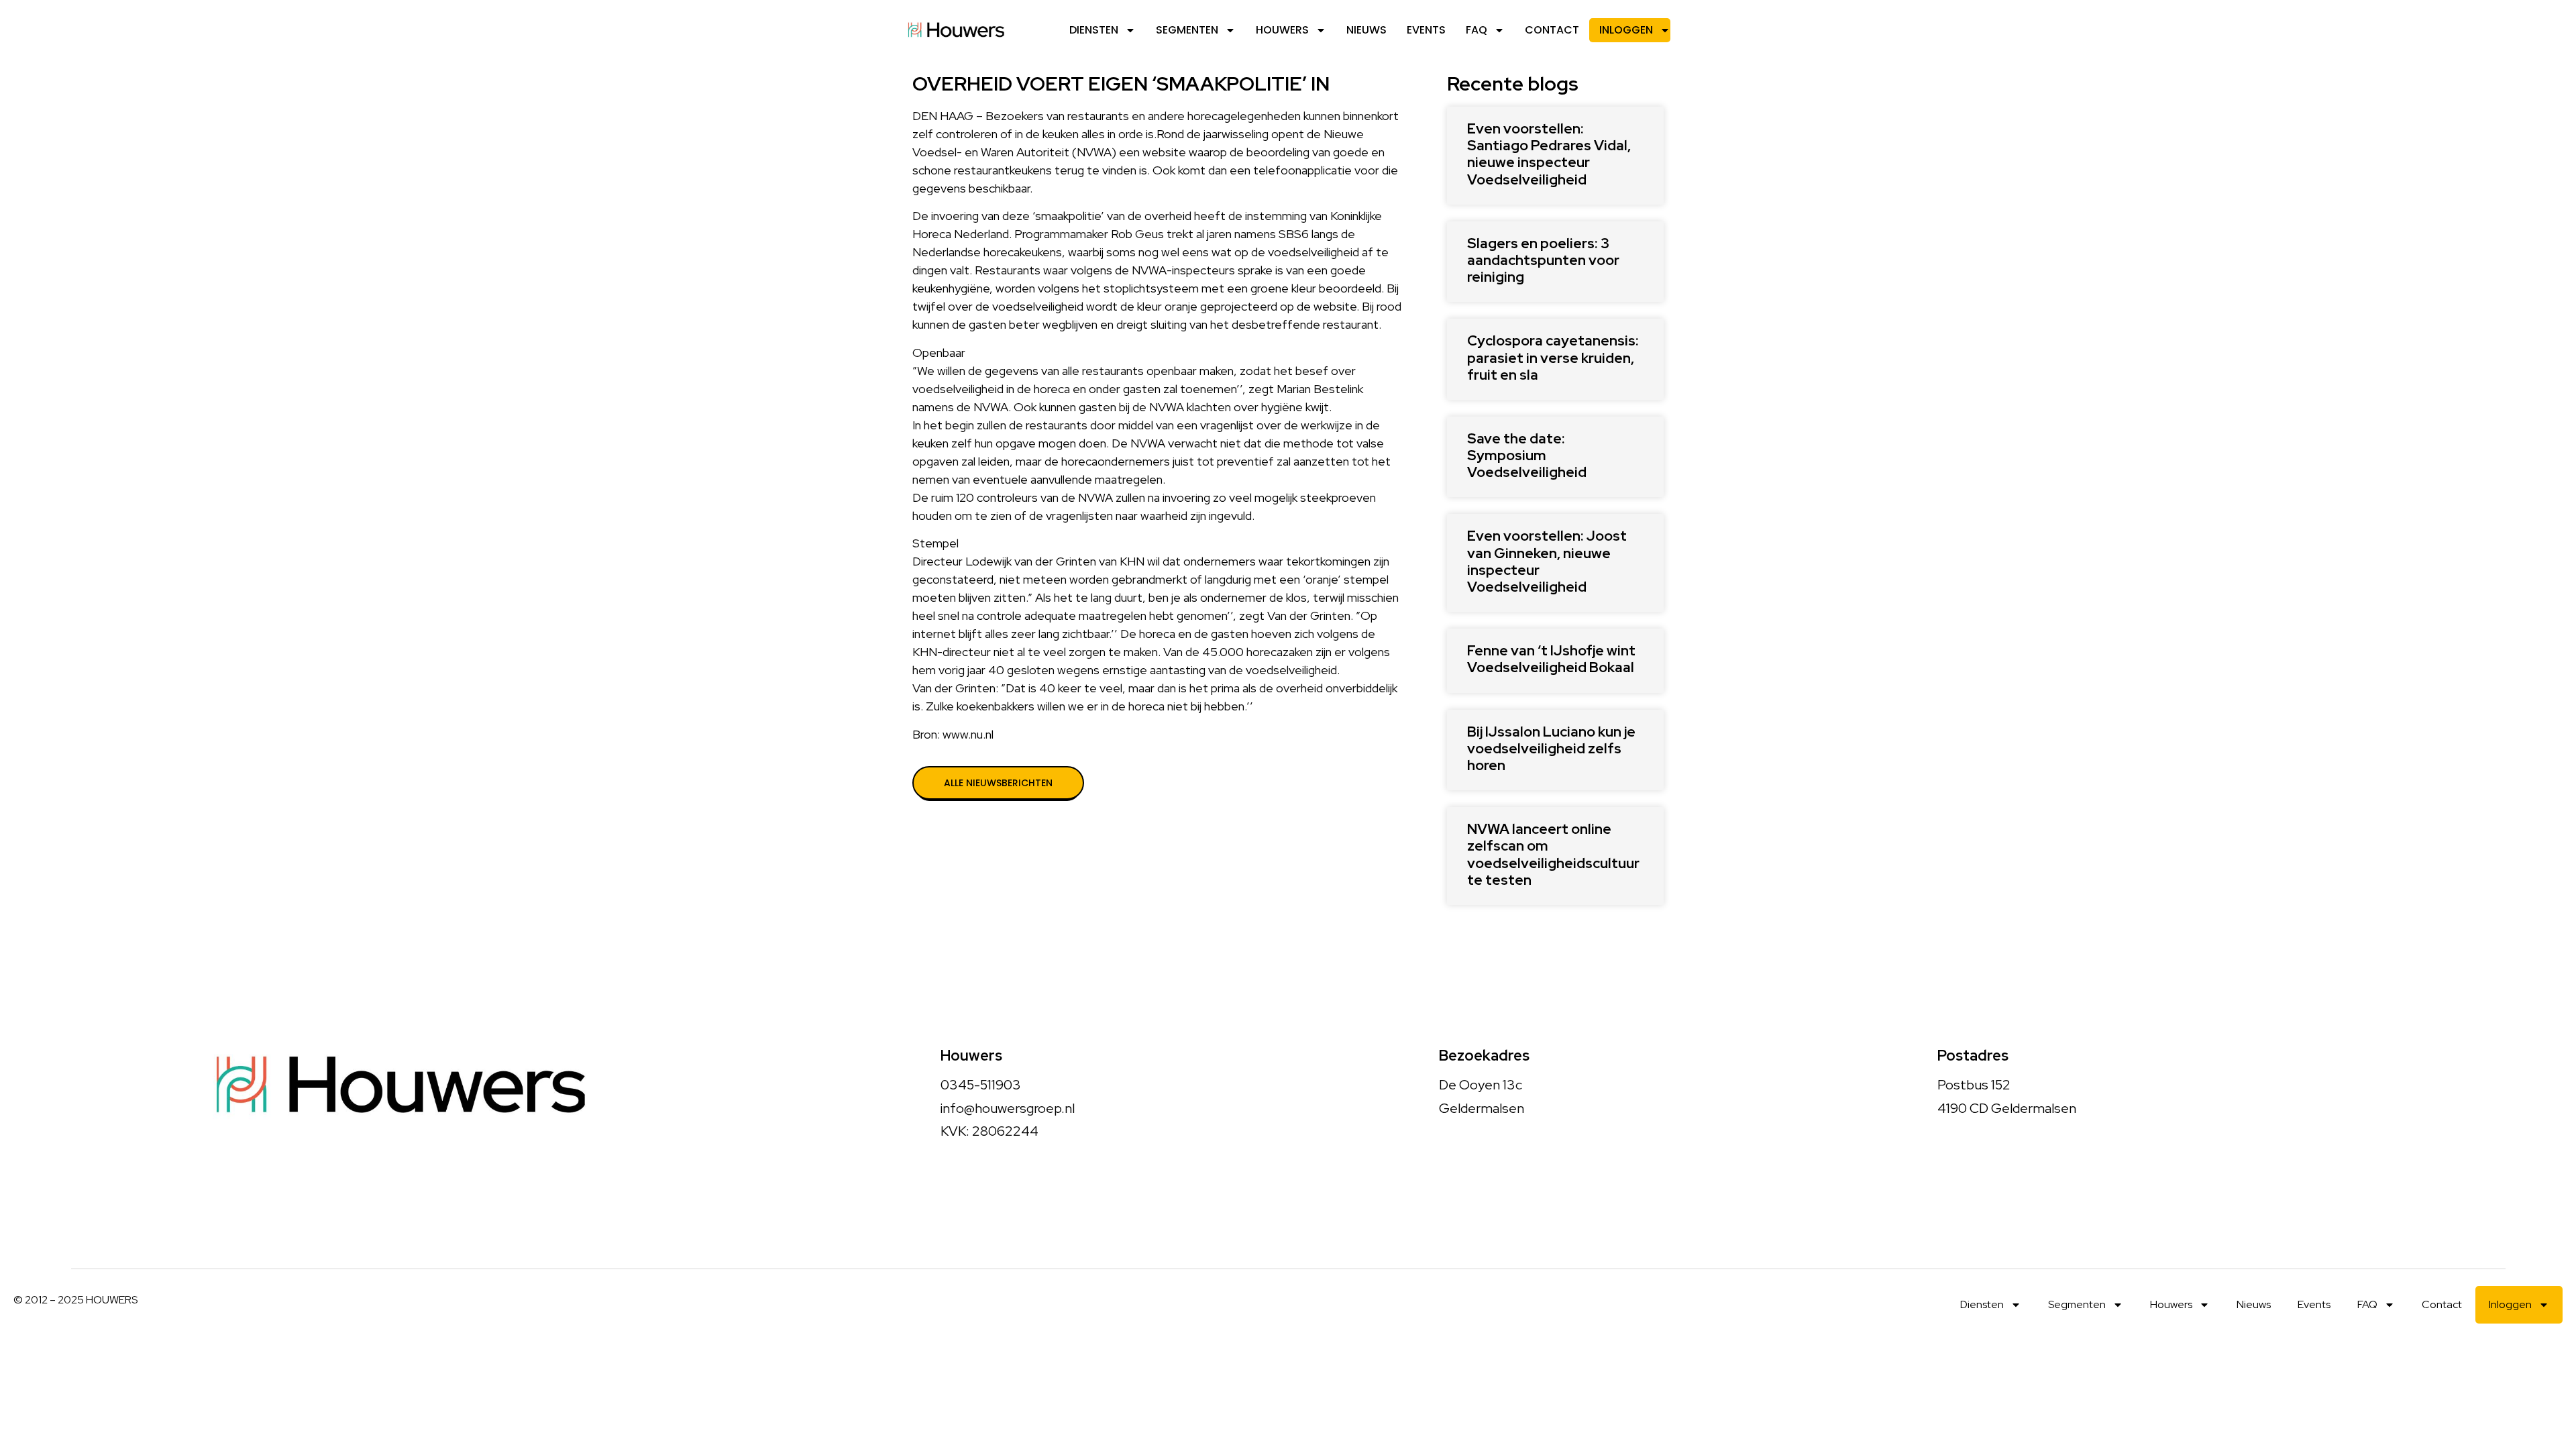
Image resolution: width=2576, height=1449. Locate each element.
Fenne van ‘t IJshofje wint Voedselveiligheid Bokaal (1551, 659)
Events (1426, 30)
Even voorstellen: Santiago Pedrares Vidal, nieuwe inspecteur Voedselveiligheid (1549, 154)
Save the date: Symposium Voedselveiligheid (1527, 455)
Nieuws (1366, 30)
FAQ (1477, 30)
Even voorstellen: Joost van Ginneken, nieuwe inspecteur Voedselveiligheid (1547, 561)
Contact (1552, 30)
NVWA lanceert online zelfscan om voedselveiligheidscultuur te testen (1553, 854)
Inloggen (1626, 30)
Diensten (1094, 30)
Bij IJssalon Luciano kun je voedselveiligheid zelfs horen (1551, 748)
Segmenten (1187, 30)
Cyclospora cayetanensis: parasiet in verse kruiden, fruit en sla (1553, 357)
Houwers (1282, 30)
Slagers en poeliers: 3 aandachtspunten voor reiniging (1543, 260)
